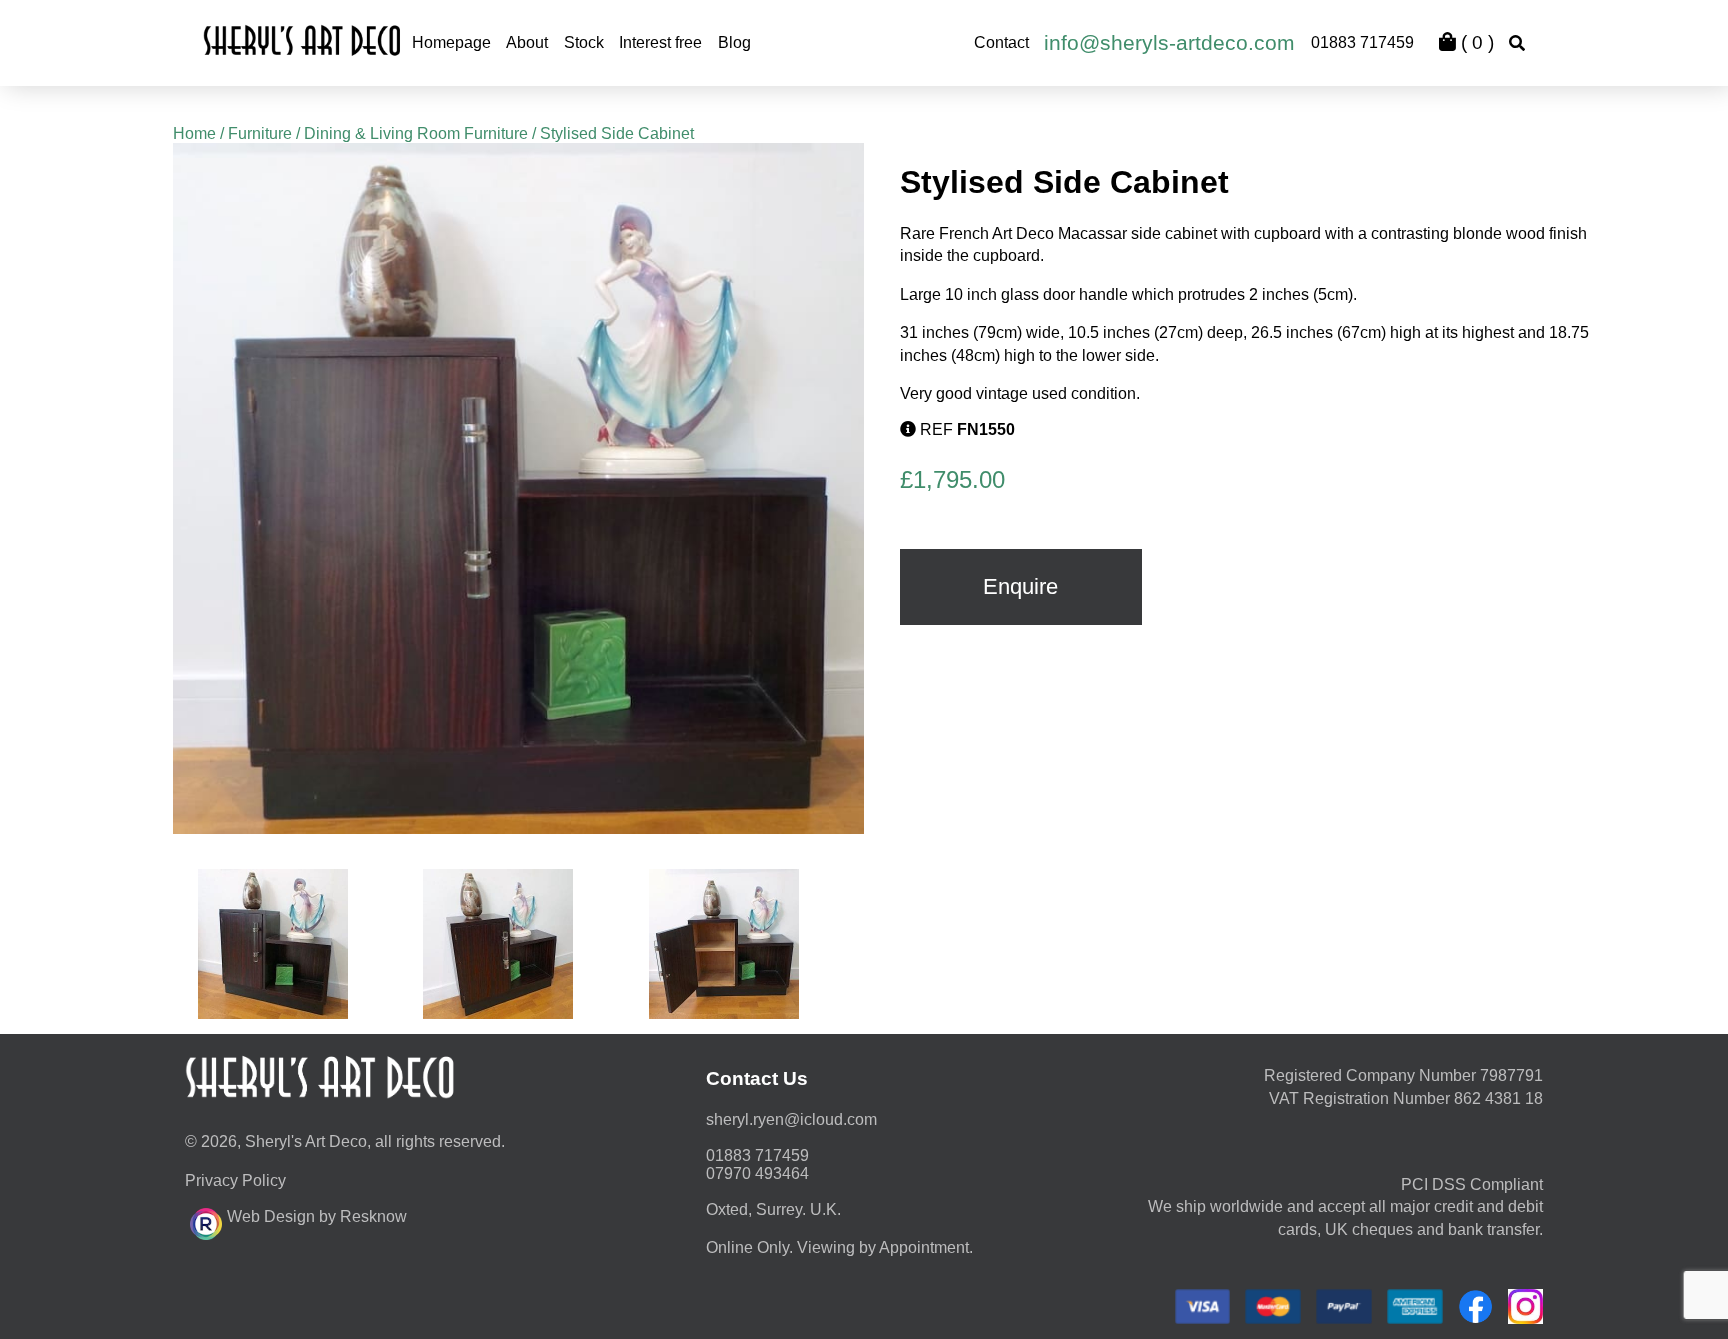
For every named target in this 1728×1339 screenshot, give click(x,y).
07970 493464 (757, 1173)
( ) (1475, 42)
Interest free (660, 42)
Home (194, 133)
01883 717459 (1362, 42)
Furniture (260, 133)
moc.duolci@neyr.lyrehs (791, 1119)
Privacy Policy (235, 1180)
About (527, 42)
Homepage (451, 42)
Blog (734, 42)
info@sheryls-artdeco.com (1169, 42)
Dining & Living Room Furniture (416, 133)
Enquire (1020, 586)
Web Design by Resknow (317, 1216)
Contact (1001, 42)
